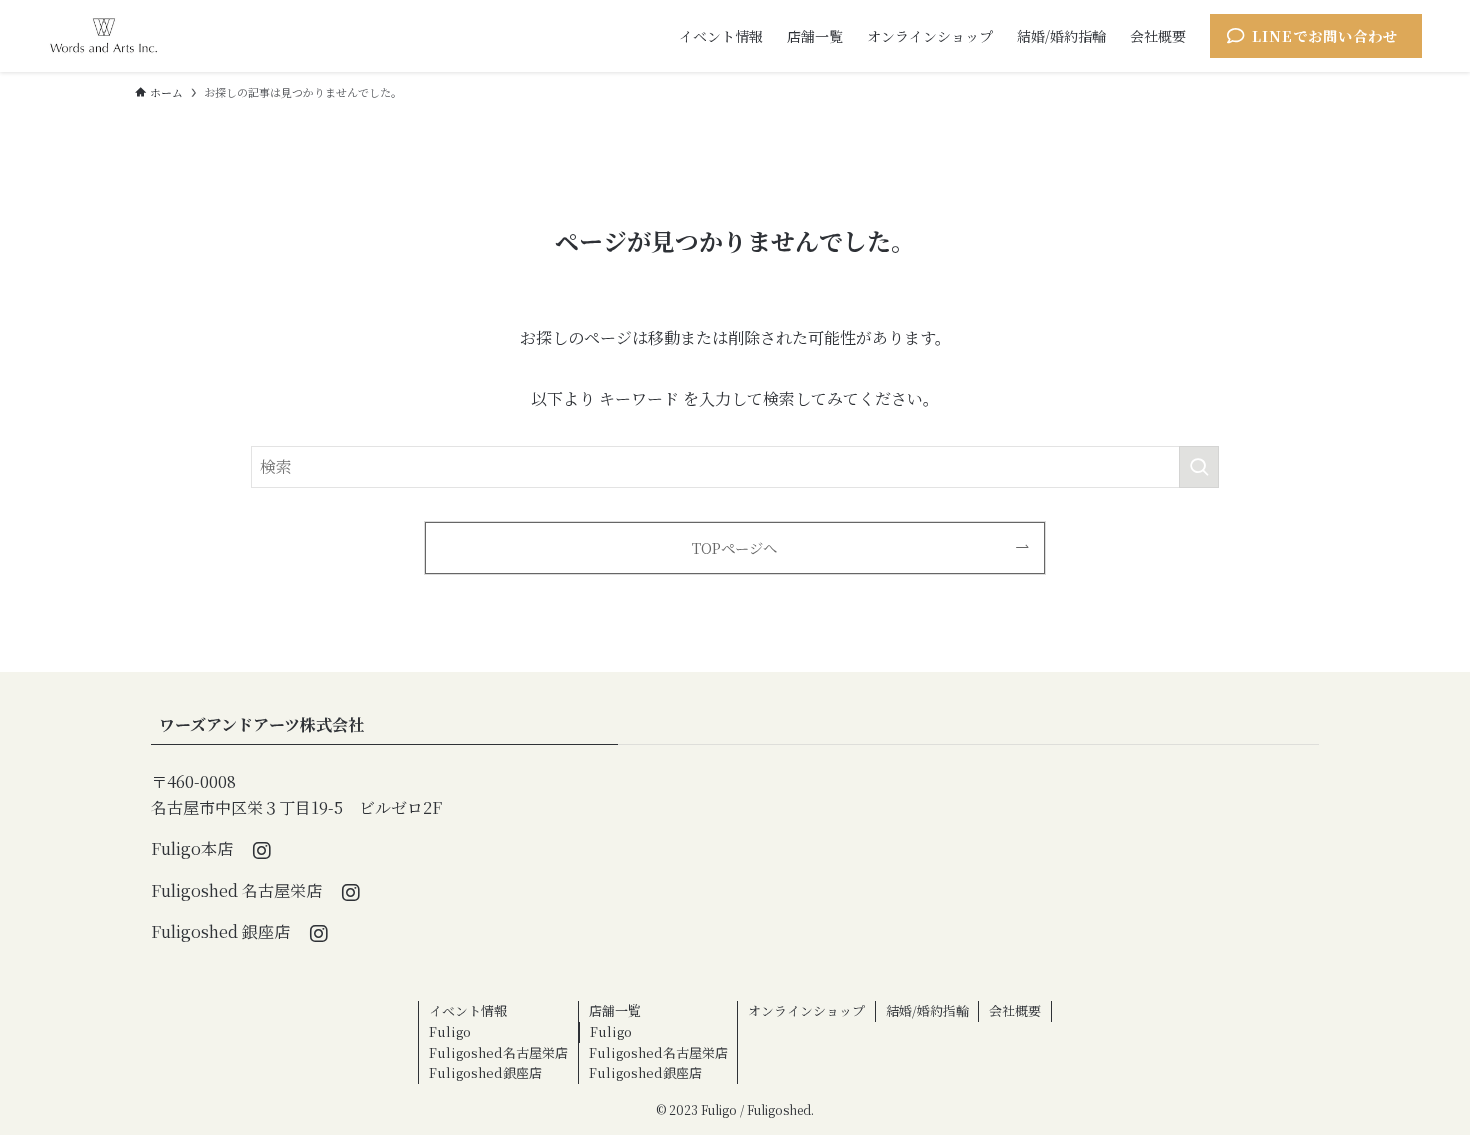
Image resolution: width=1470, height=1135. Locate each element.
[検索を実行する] (1199, 467)
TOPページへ (734, 547)
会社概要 (1015, 1010)
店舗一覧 (615, 1010)
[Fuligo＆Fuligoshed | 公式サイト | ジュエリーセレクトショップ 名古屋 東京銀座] (103, 36)
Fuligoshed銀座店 (485, 1072)
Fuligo (450, 1031)
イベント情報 (468, 1010)
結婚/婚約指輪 (927, 1010)
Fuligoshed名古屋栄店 (498, 1052)
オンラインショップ (806, 1010)
